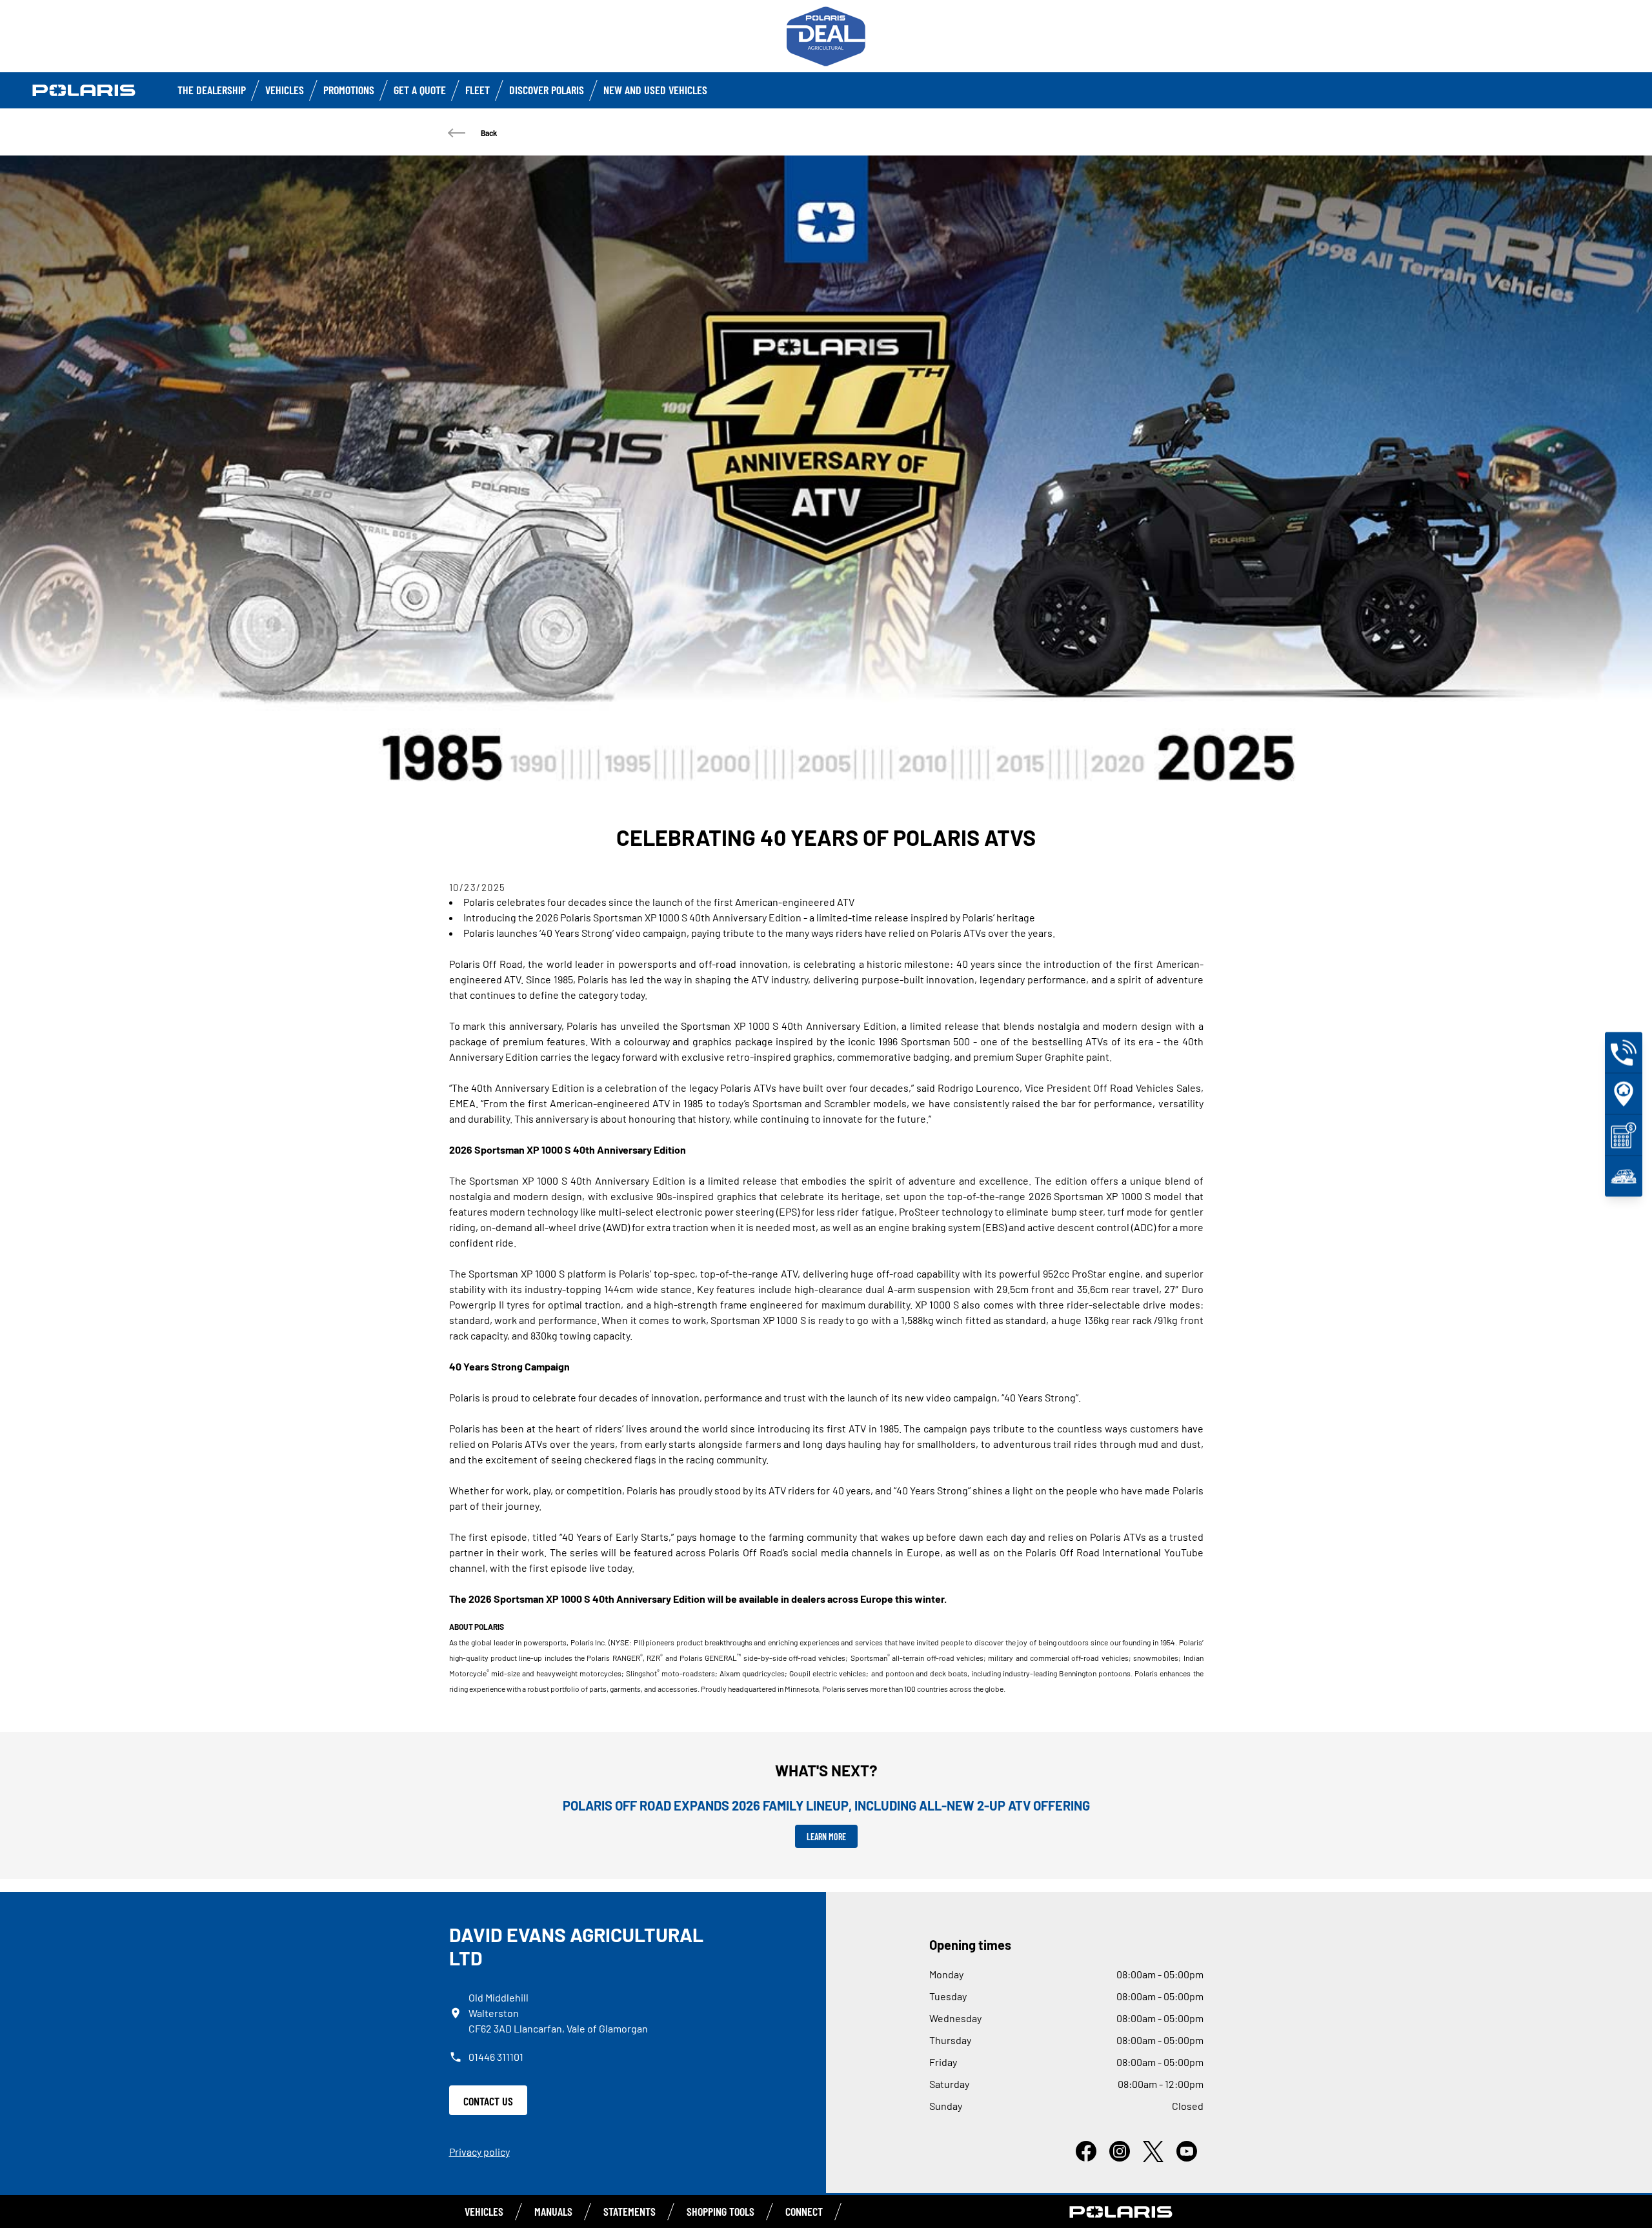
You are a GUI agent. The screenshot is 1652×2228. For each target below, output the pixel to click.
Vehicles (285, 90)
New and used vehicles (655, 90)
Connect (804, 2211)
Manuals (553, 2211)
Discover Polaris (547, 90)
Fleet (478, 90)
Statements (630, 2211)
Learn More (826, 1837)
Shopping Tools (720, 2211)
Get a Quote (420, 90)
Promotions (349, 90)
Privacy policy (479, 2152)
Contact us (488, 2101)
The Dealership (212, 90)
